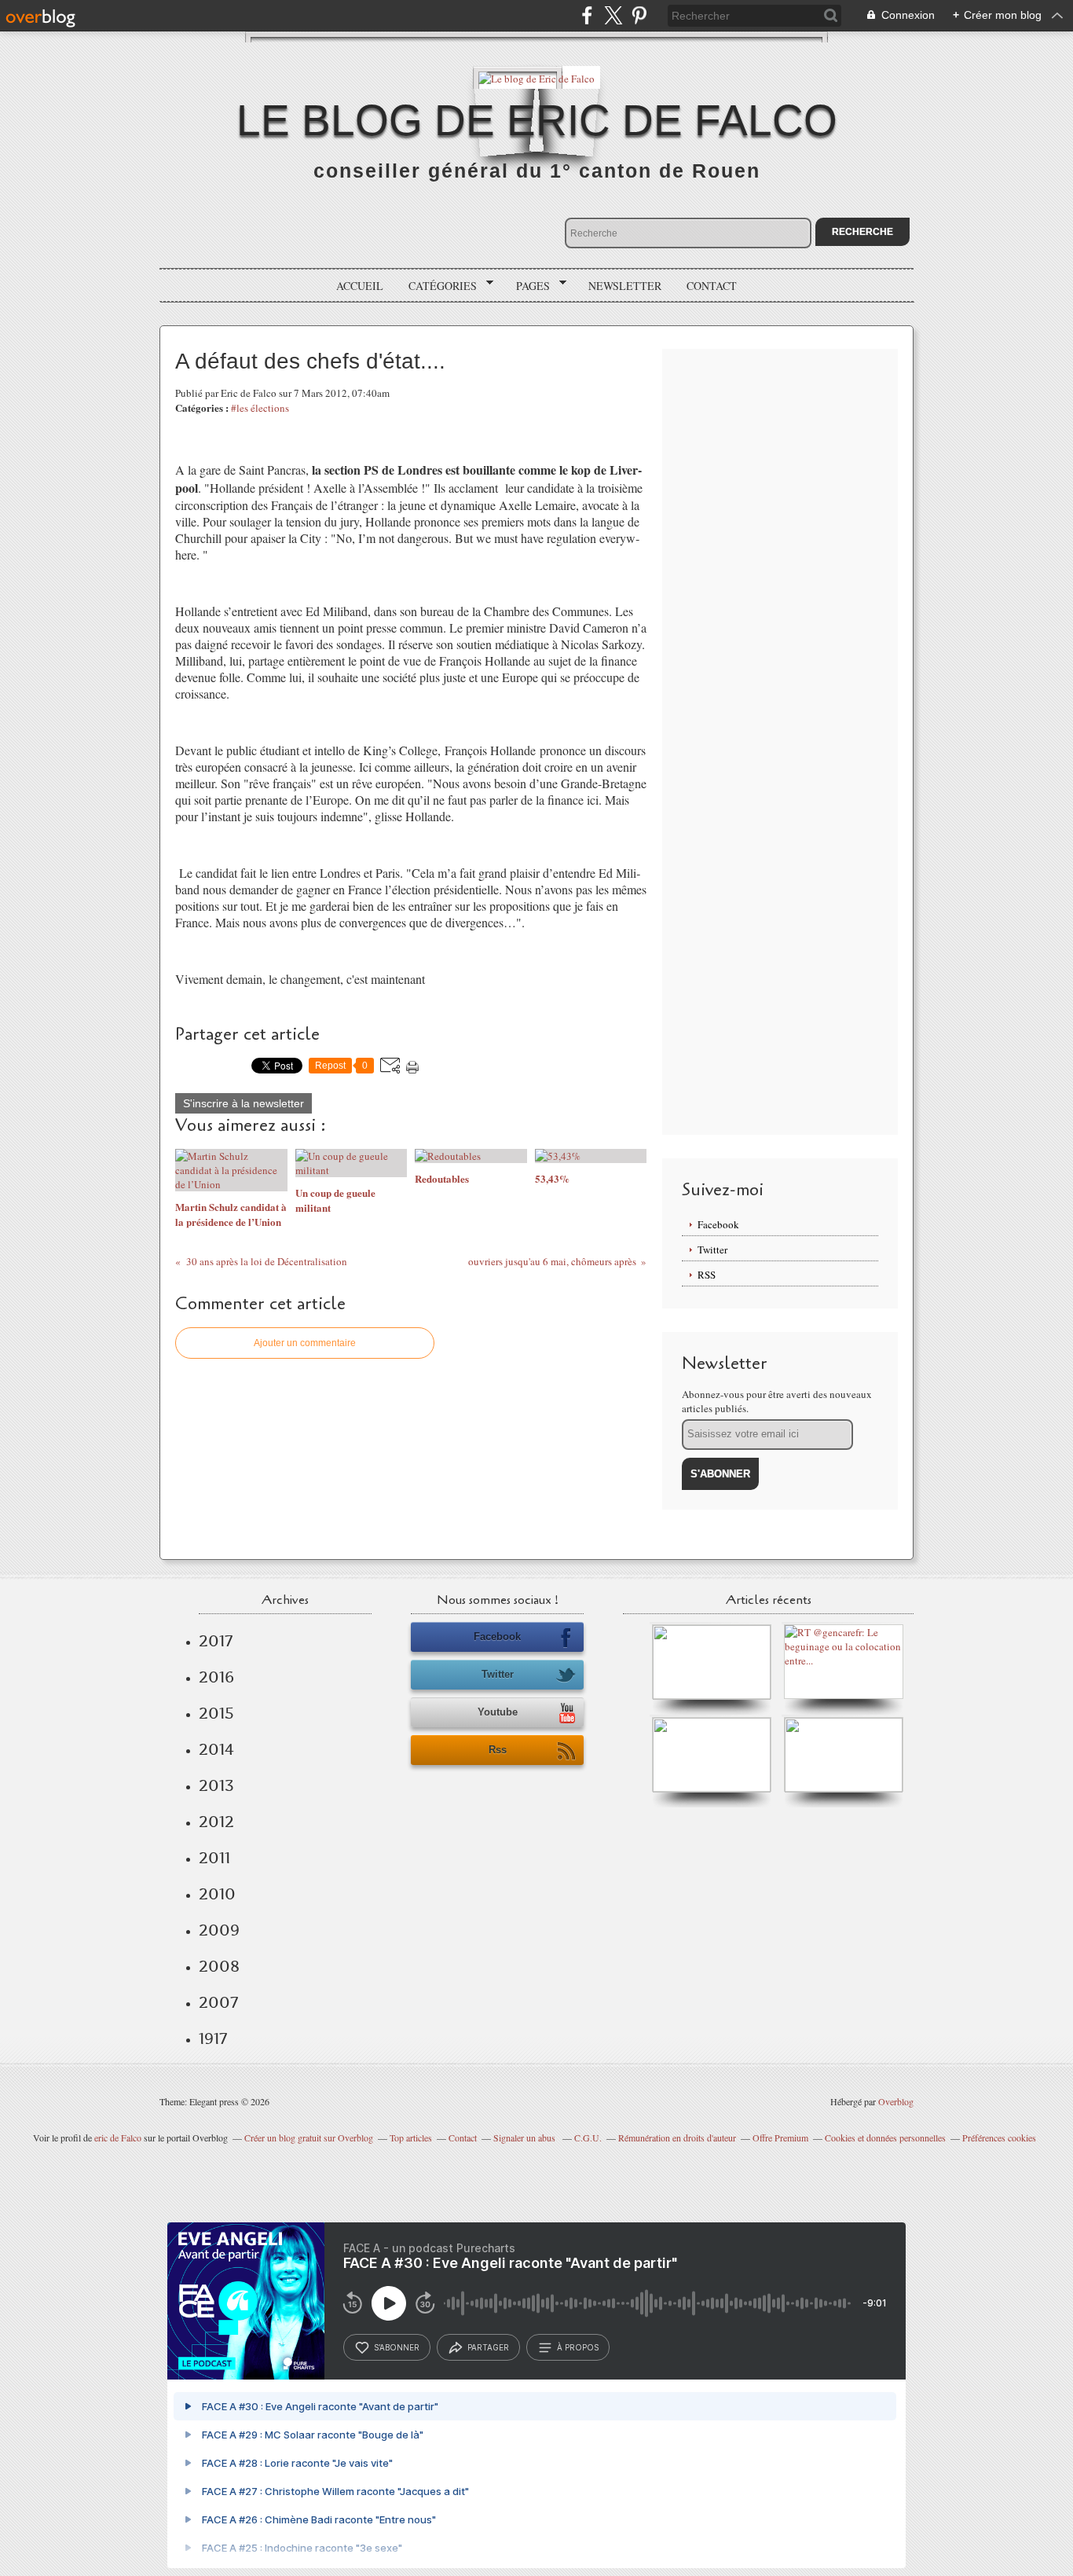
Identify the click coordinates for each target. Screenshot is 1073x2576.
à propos (578, 2347)
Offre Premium (780, 2137)
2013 (216, 1785)
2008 (219, 1966)
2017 (216, 1641)
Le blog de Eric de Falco (537, 120)
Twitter (712, 1249)
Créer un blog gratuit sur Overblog (309, 2137)
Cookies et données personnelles (885, 2137)
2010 (217, 1894)
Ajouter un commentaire (305, 1343)
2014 (216, 1749)
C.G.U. (588, 2137)
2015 (216, 1713)
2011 (214, 1858)
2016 (216, 1677)
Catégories (437, 286)
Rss (498, 1750)
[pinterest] (639, 15)
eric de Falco (118, 2137)
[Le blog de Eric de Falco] (536, 77)
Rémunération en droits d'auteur (677, 2137)
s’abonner (397, 2347)
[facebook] (587, 15)
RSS (707, 1275)
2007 (218, 2002)
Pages (527, 286)
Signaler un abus (526, 2137)
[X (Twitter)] (613, 15)
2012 (216, 1822)
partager (488, 2347)
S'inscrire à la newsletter (244, 1103)
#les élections (260, 408)
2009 (219, 1930)
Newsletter (625, 286)
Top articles (411, 2137)
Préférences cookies (999, 2137)
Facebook (718, 1224)
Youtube (498, 1712)
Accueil (360, 286)
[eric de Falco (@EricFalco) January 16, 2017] (844, 1789)
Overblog (896, 2101)
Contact (712, 286)
